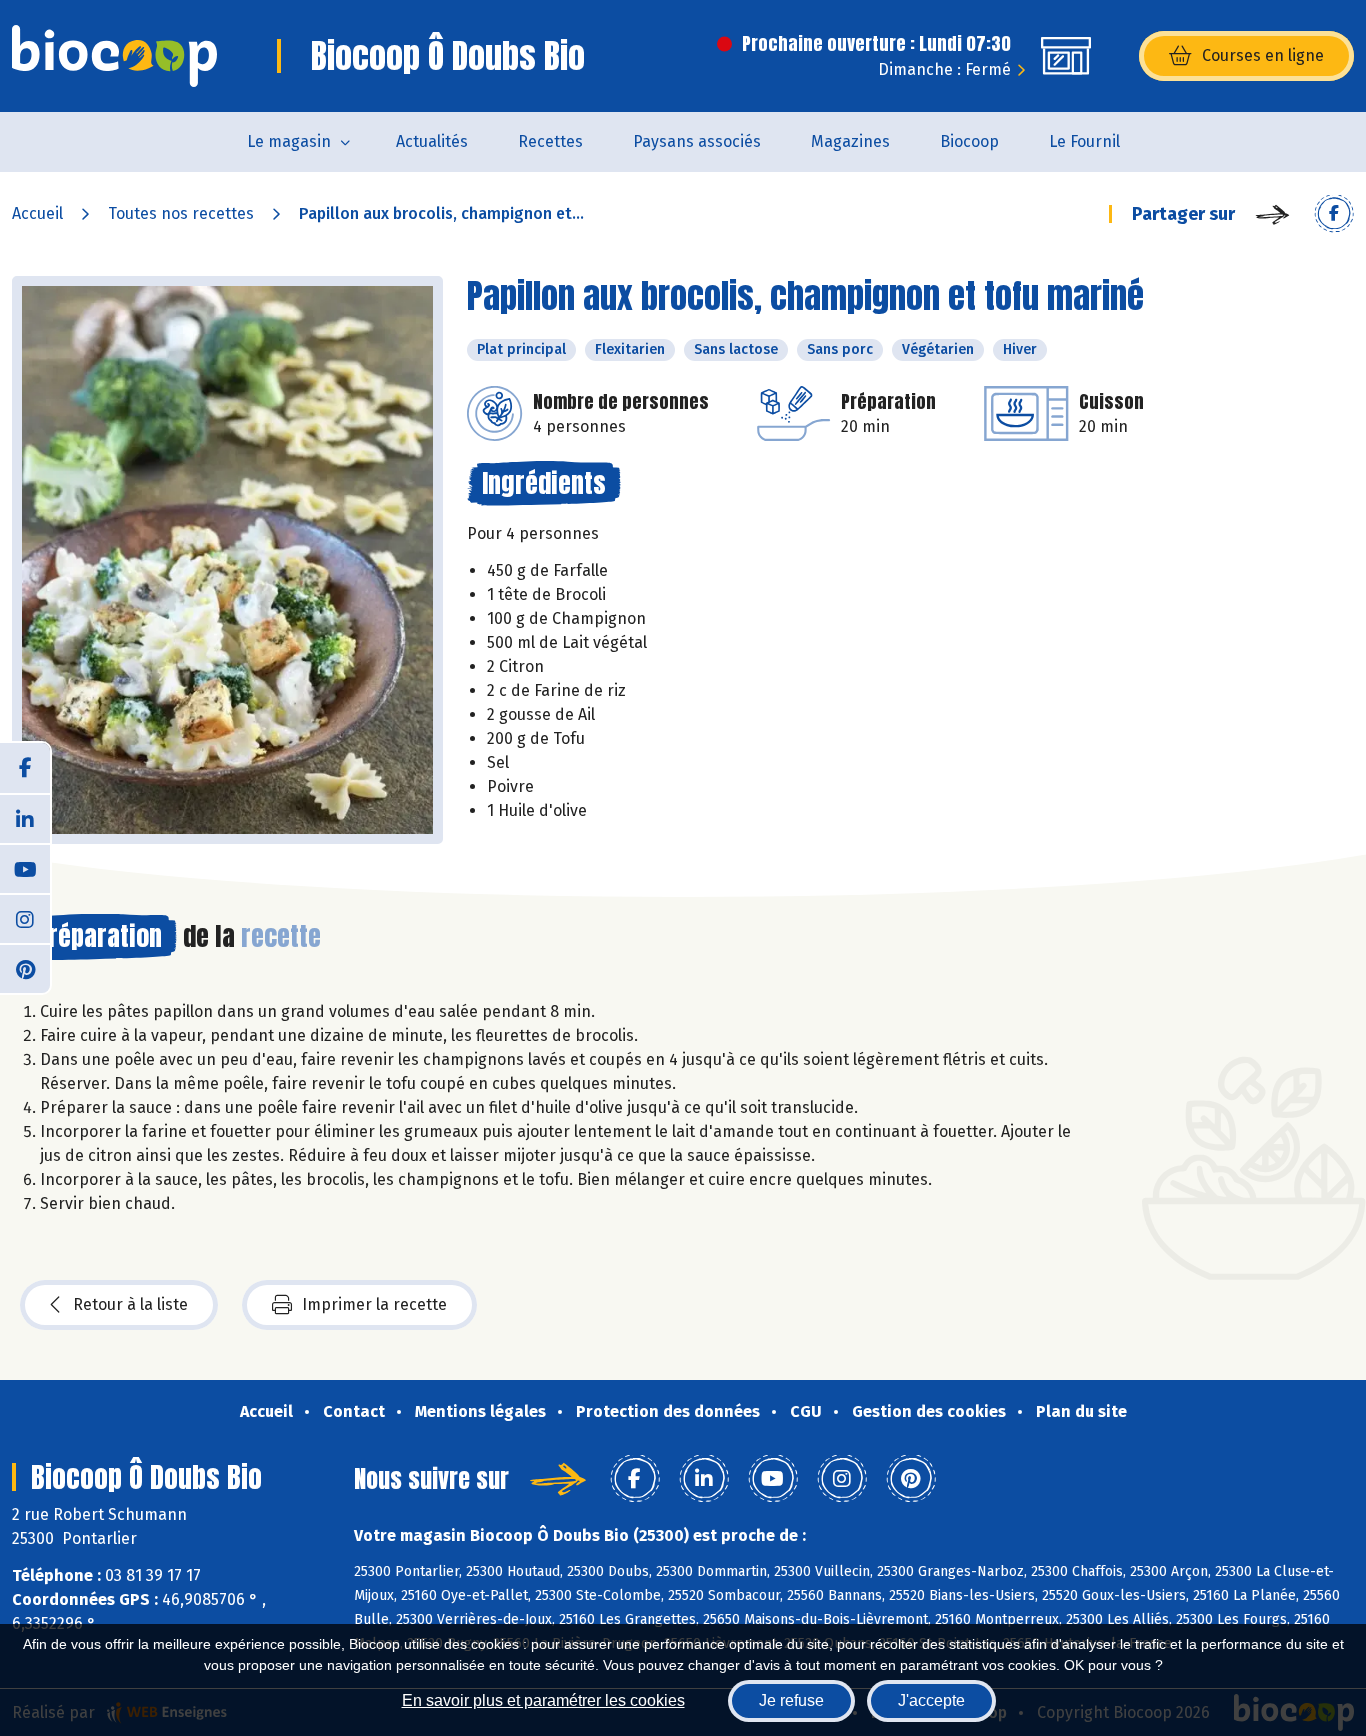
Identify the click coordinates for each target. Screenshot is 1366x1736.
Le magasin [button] (289, 141)
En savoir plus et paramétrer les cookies (543, 1700)
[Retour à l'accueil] (114, 56)
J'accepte (931, 1700)
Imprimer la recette (374, 1304)
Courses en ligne (1263, 55)
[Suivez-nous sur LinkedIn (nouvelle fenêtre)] (25, 818)
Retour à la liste (130, 1304)
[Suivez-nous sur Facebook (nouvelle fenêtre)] (25, 768)
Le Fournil (1084, 141)
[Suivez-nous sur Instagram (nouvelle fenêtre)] (25, 918)
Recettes (550, 141)
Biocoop (969, 141)
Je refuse (791, 1700)
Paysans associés (697, 141)
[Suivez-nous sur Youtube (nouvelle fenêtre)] (25, 868)
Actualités (432, 141)
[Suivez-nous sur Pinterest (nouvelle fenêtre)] (25, 968)
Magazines (850, 141)
